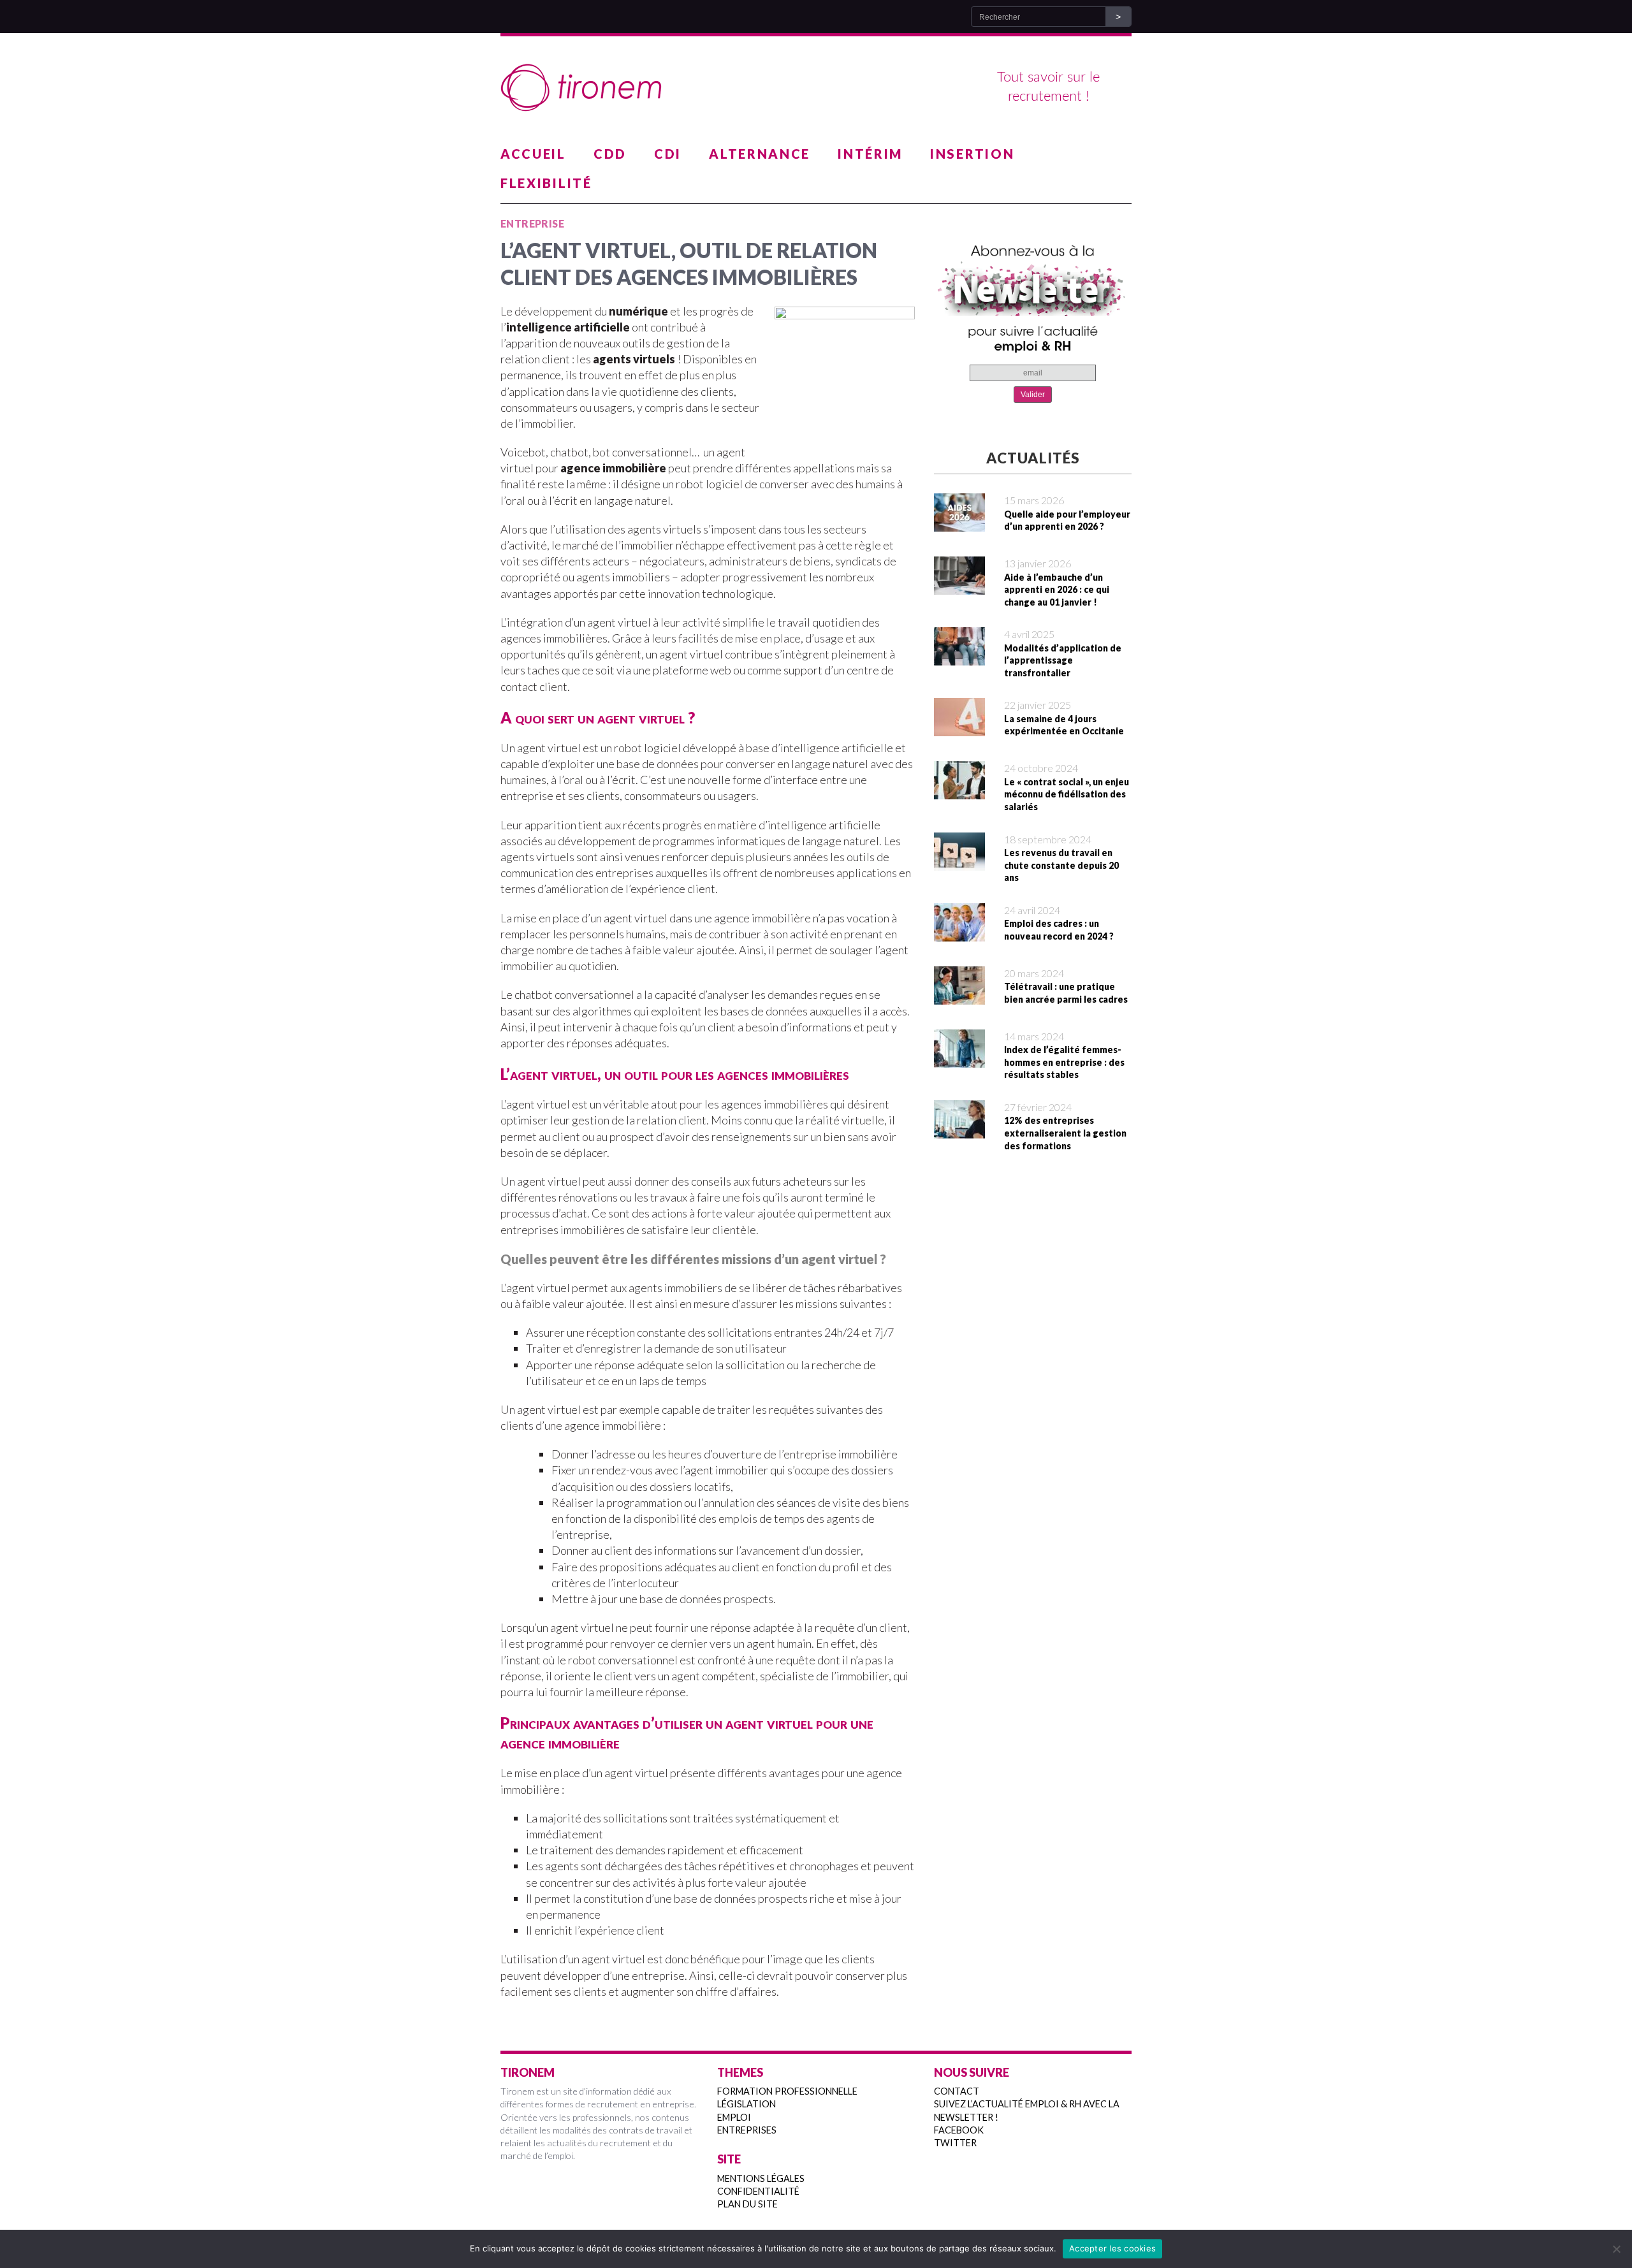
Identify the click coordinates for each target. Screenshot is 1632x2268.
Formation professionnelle (787, 2091)
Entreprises (747, 2130)
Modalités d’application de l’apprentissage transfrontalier (1063, 660)
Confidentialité (758, 2191)
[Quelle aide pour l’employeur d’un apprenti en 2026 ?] (959, 523)
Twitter (955, 2143)
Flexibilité (546, 183)
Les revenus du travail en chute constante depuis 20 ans (1061, 865)
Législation (747, 2104)
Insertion (972, 154)
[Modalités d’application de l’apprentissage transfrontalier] (959, 657)
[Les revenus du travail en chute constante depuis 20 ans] (959, 862)
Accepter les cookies (1112, 2248)
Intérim (870, 154)
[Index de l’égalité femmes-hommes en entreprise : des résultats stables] (959, 1059)
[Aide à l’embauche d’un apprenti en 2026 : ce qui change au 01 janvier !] (959, 586)
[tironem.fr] (816, 88)
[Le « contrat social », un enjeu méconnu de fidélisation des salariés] (959, 791)
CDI (668, 154)
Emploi (734, 2117)
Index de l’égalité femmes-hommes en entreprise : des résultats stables (1064, 1062)
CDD (610, 154)
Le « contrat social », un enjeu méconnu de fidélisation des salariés (1067, 794)
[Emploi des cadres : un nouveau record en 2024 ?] (959, 933)
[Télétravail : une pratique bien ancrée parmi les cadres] (959, 996)
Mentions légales (761, 2178)
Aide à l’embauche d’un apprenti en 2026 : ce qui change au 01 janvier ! (1057, 590)
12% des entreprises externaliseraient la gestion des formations (1065, 1133)
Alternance (760, 154)
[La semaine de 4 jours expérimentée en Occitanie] (959, 728)
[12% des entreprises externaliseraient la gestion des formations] (959, 1130)
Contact (957, 2091)
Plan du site (747, 2204)
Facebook (959, 2130)
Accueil (533, 154)
